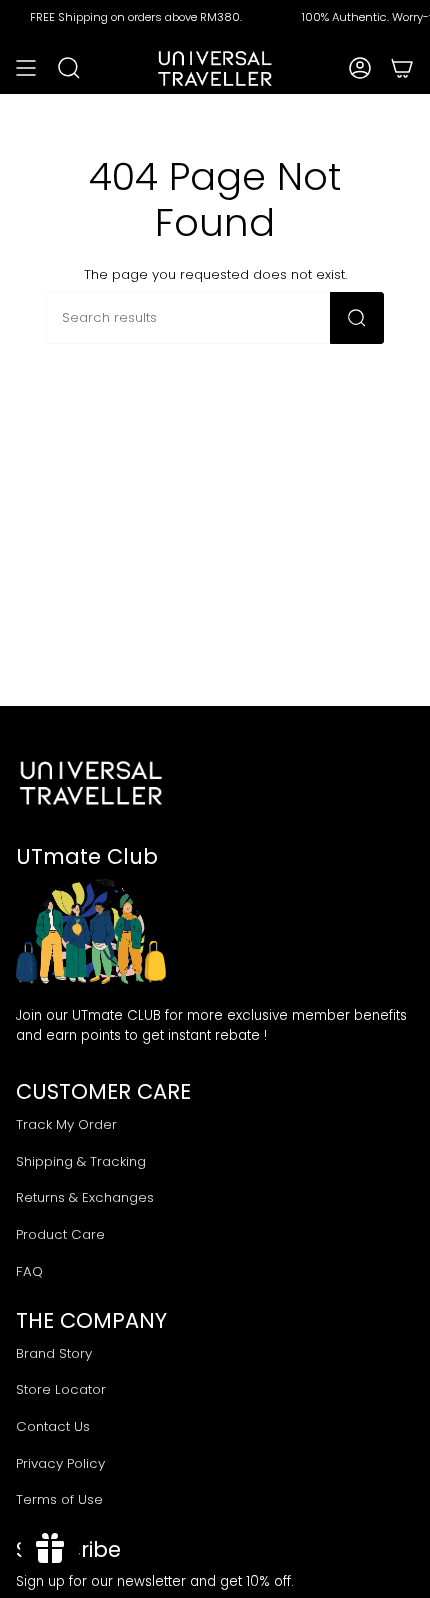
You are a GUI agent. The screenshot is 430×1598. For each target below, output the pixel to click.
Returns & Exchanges (85, 1197)
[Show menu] (26, 68)
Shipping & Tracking (81, 1161)
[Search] (357, 318)
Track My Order (66, 1124)
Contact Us (53, 1426)
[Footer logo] (91, 783)
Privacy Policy (60, 1463)
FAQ (29, 1271)
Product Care (60, 1234)
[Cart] (402, 68)
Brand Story (54, 1353)
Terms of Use (59, 1499)
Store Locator (61, 1389)
